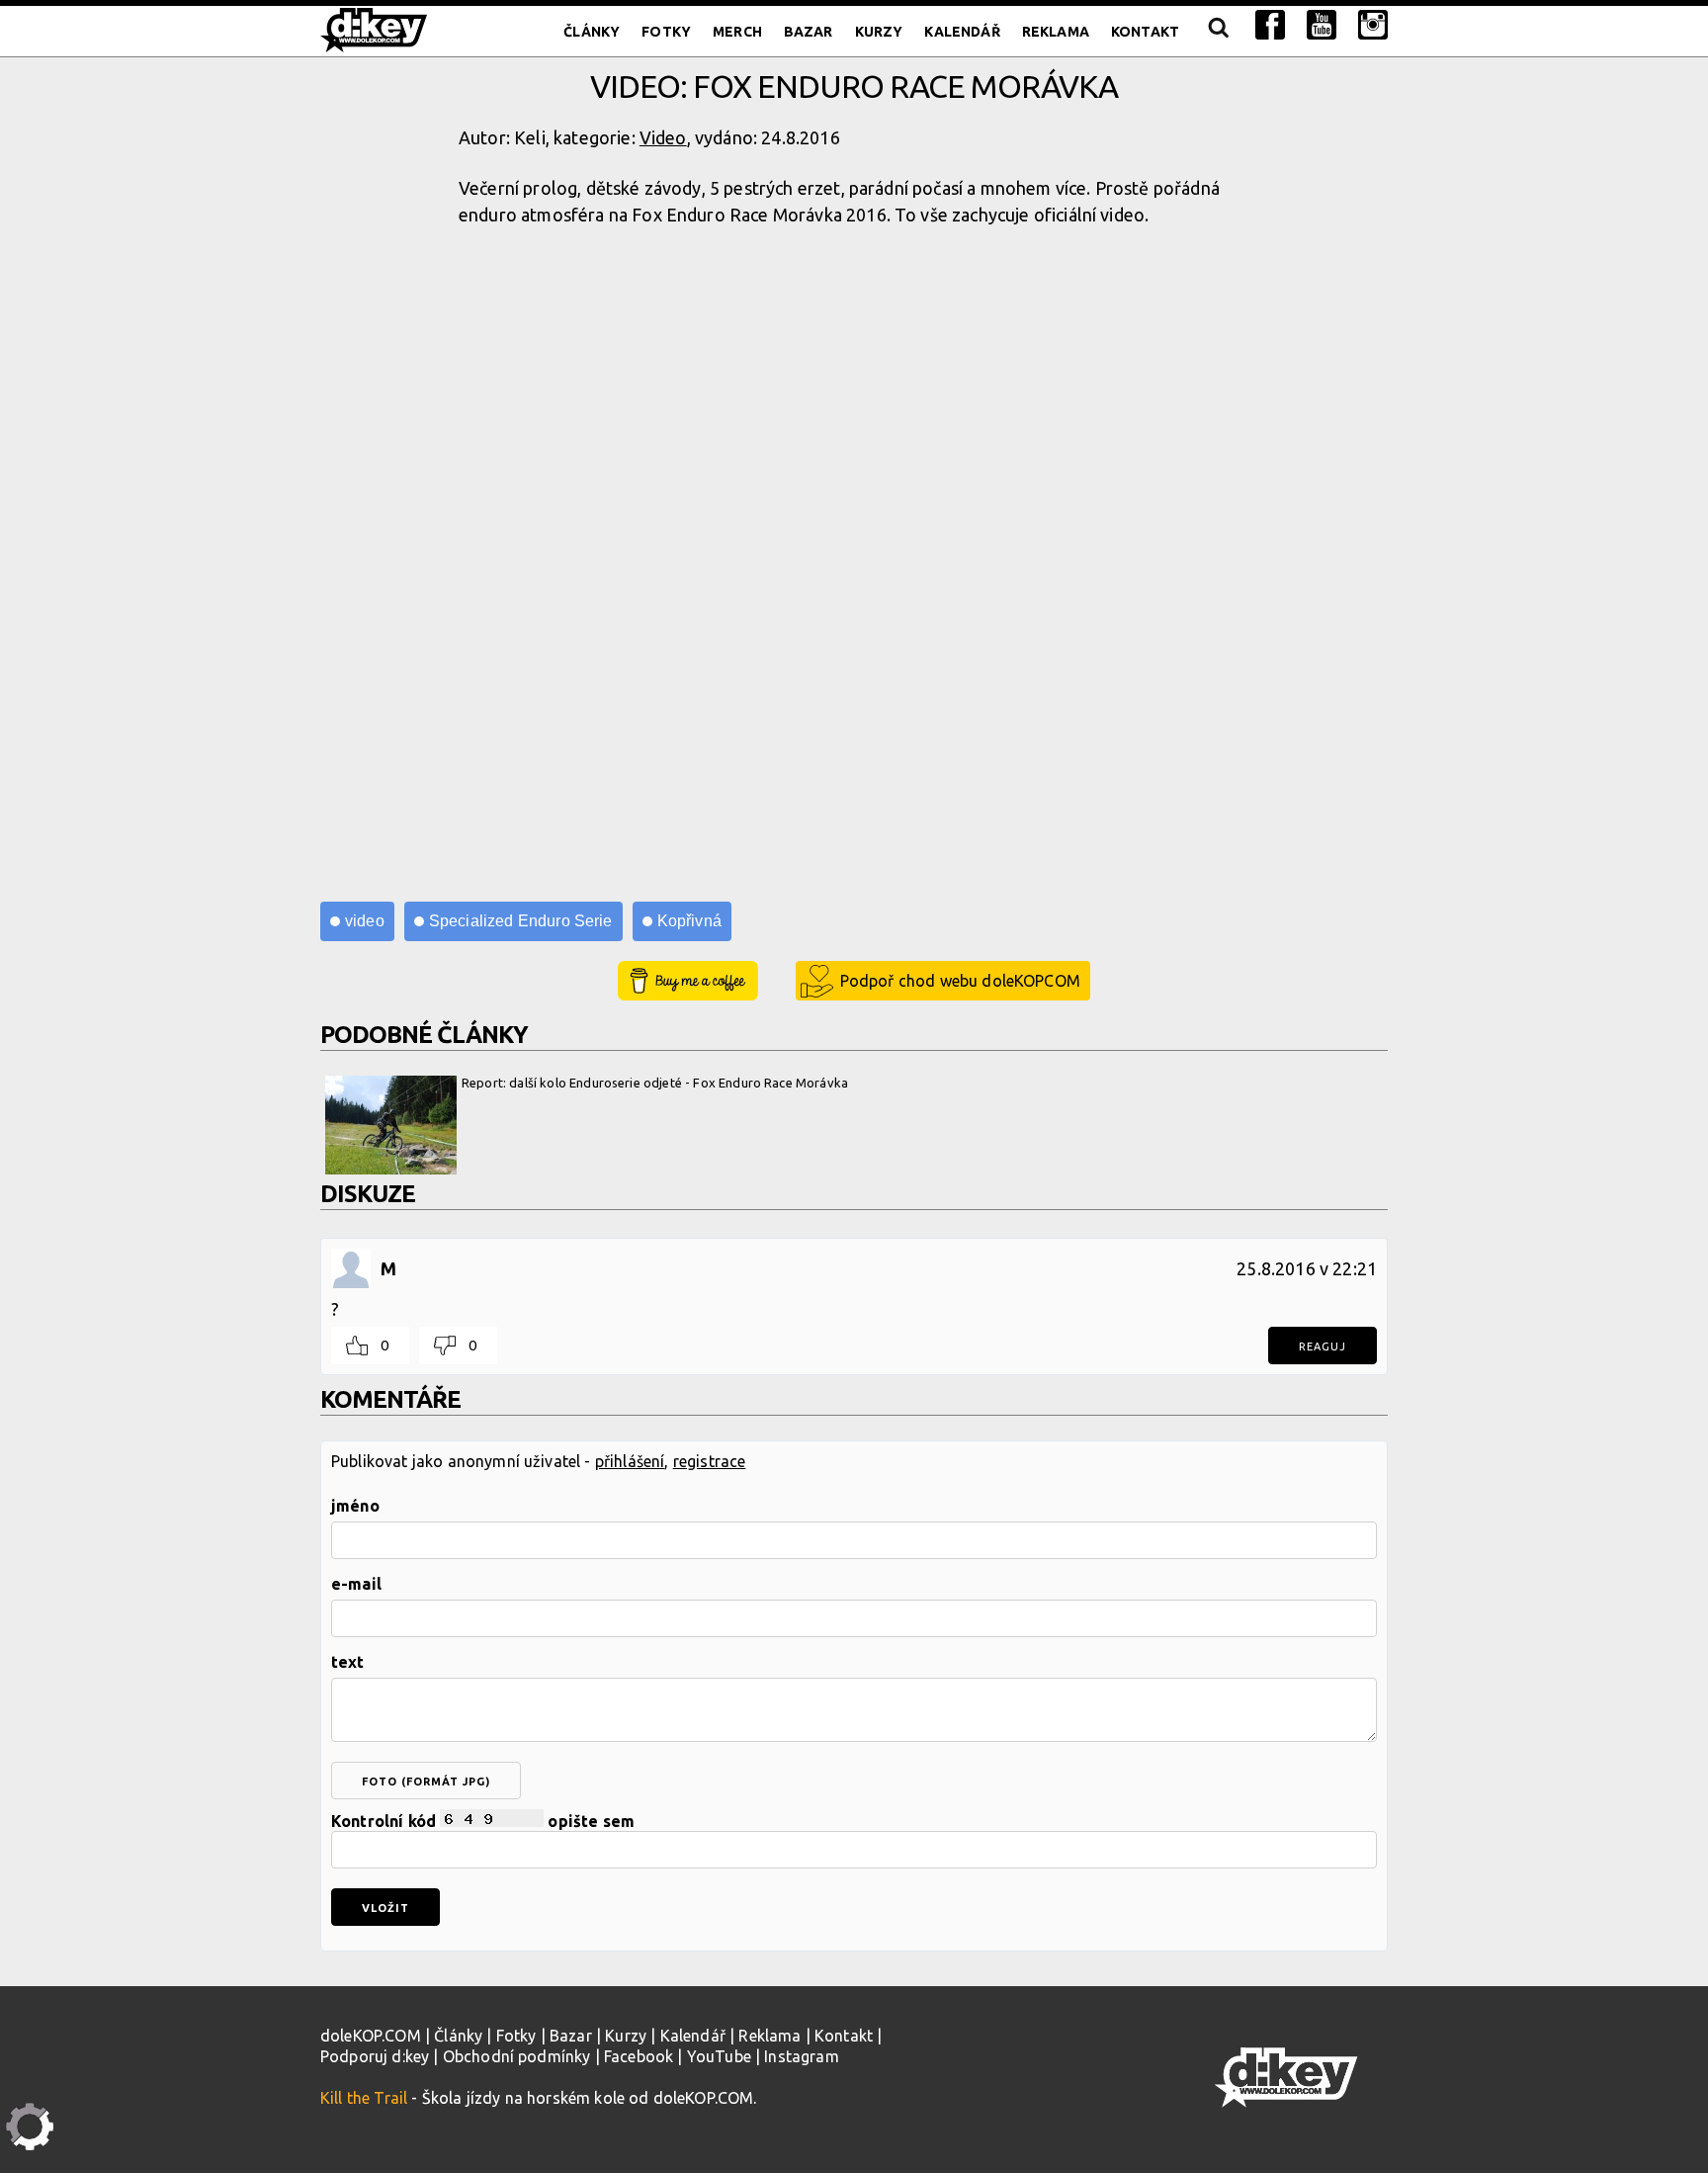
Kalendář (962, 32)
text (348, 1662)
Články (592, 32)
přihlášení (630, 1461)
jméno (355, 1506)
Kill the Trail (364, 2098)
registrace (710, 1461)
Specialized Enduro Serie (521, 921)
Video (663, 137)
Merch (737, 32)
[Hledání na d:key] (1217, 32)
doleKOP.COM (371, 2036)
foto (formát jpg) (426, 1782)
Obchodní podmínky (517, 2056)
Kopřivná (689, 921)
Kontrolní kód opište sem (483, 1821)
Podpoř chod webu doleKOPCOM (960, 981)
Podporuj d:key (375, 2056)
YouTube (719, 2056)
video (365, 921)
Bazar (809, 32)
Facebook (639, 2056)
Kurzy (879, 32)
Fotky (666, 32)
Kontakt (1145, 32)
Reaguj (1323, 1347)
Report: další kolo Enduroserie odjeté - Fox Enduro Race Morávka (655, 1083)
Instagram (801, 2056)
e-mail (356, 1584)
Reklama (1056, 32)
